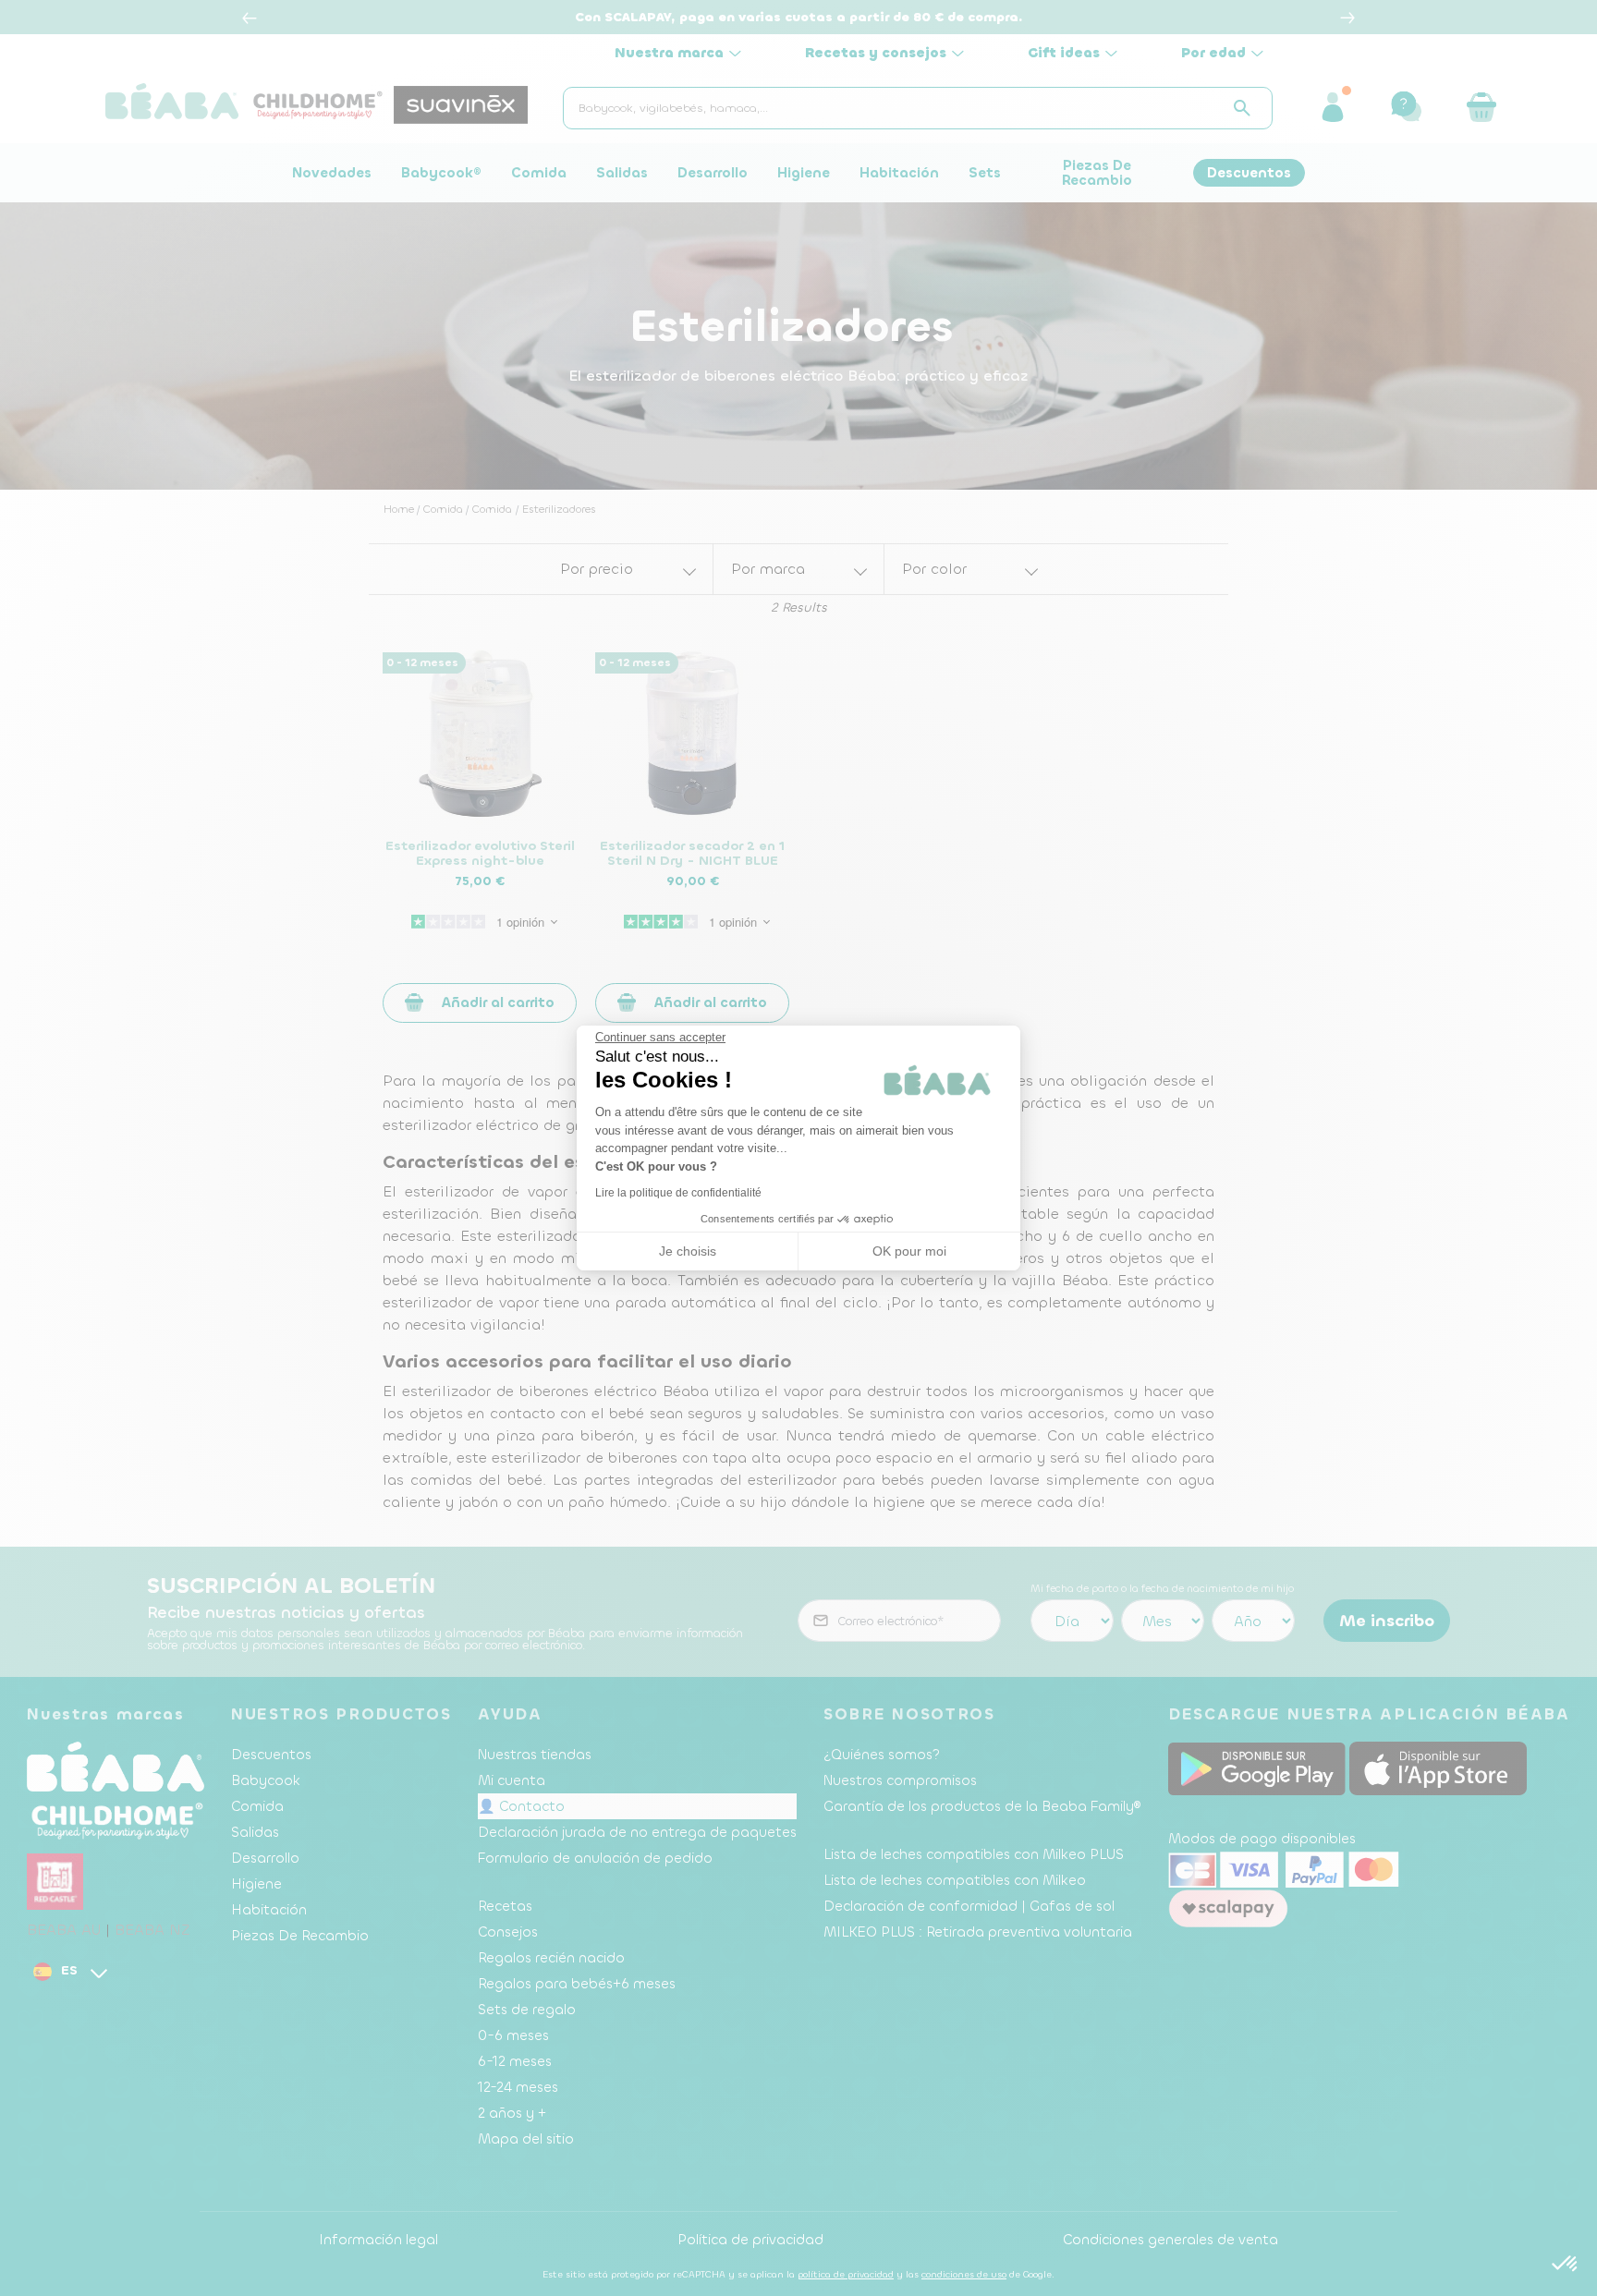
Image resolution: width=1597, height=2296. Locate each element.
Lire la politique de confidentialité (678, 1193)
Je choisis (688, 1251)
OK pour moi (909, 1251)
